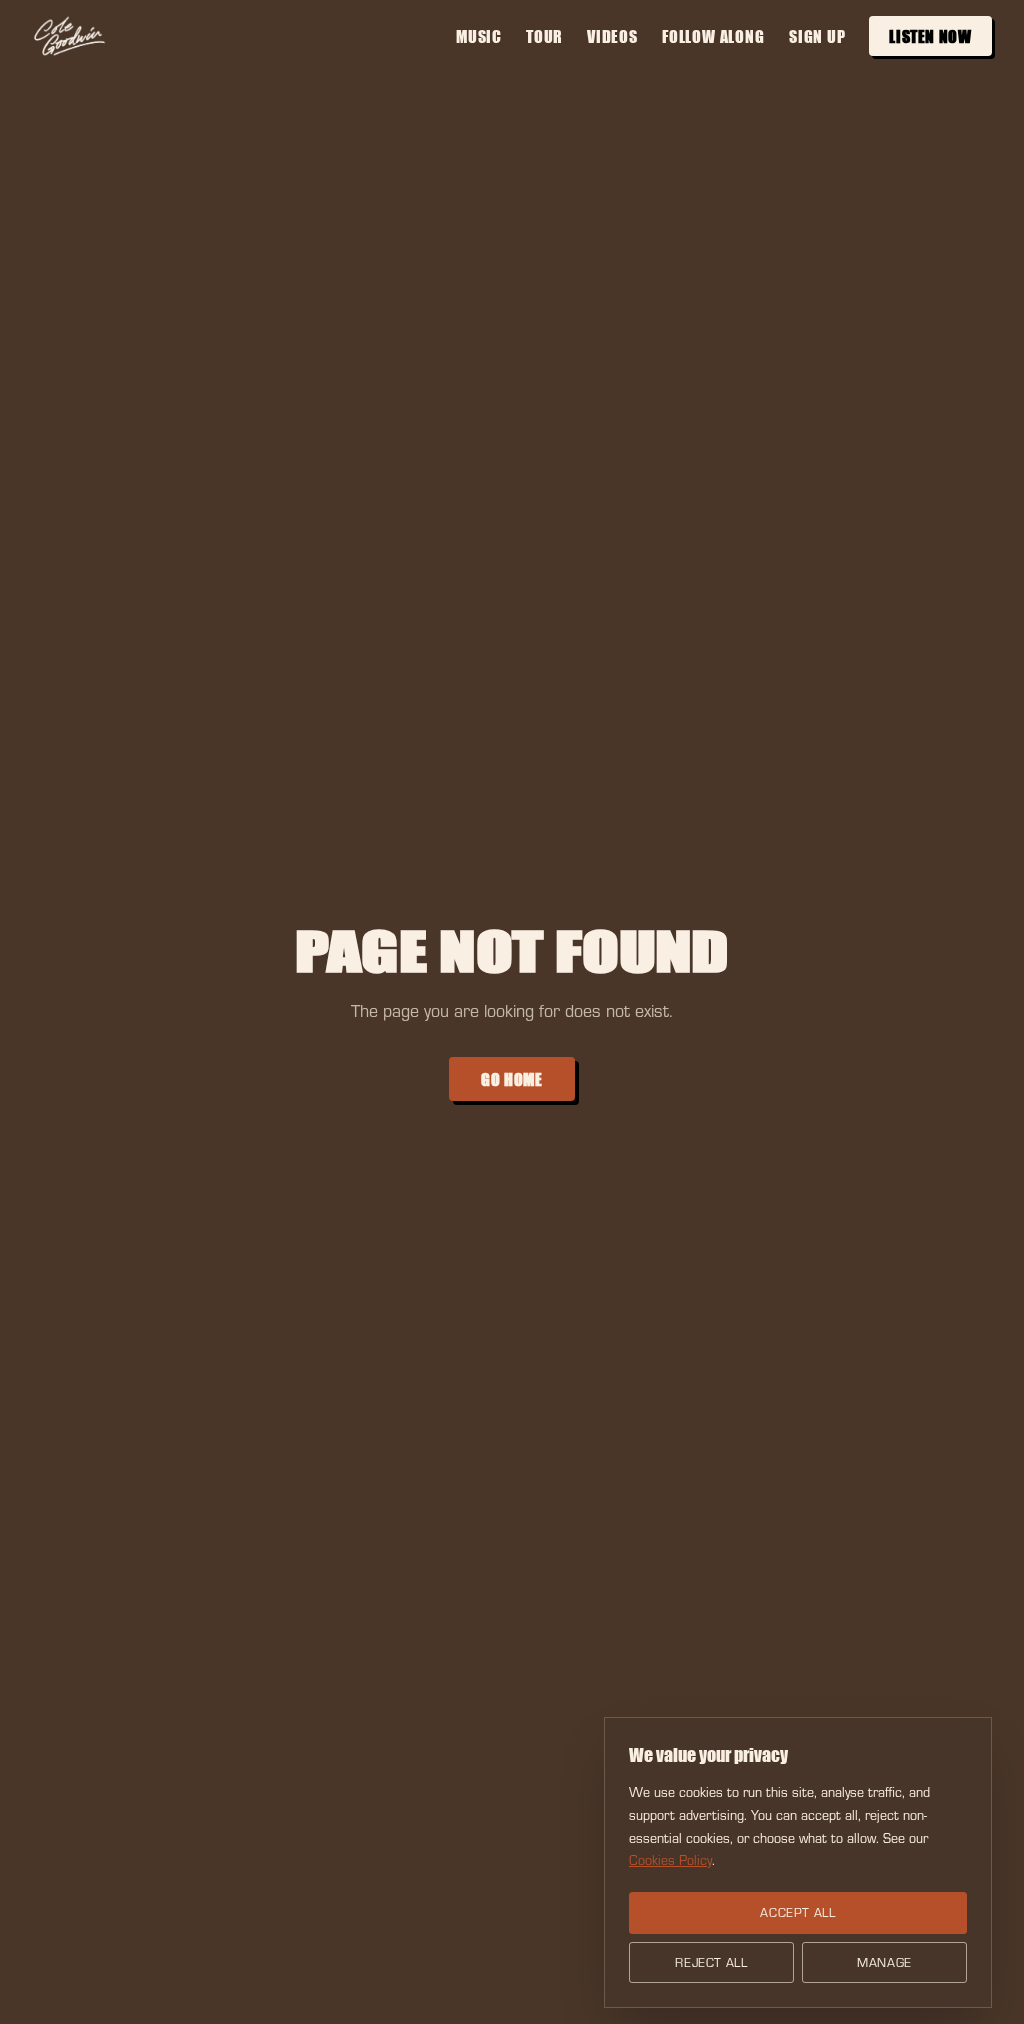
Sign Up (817, 36)
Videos (613, 36)
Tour (544, 36)
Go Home (511, 1079)
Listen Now (931, 36)
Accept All (798, 1912)
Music (479, 36)
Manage (884, 1962)
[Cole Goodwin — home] (69, 36)
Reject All (711, 1962)
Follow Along (713, 36)
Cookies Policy (670, 1860)
